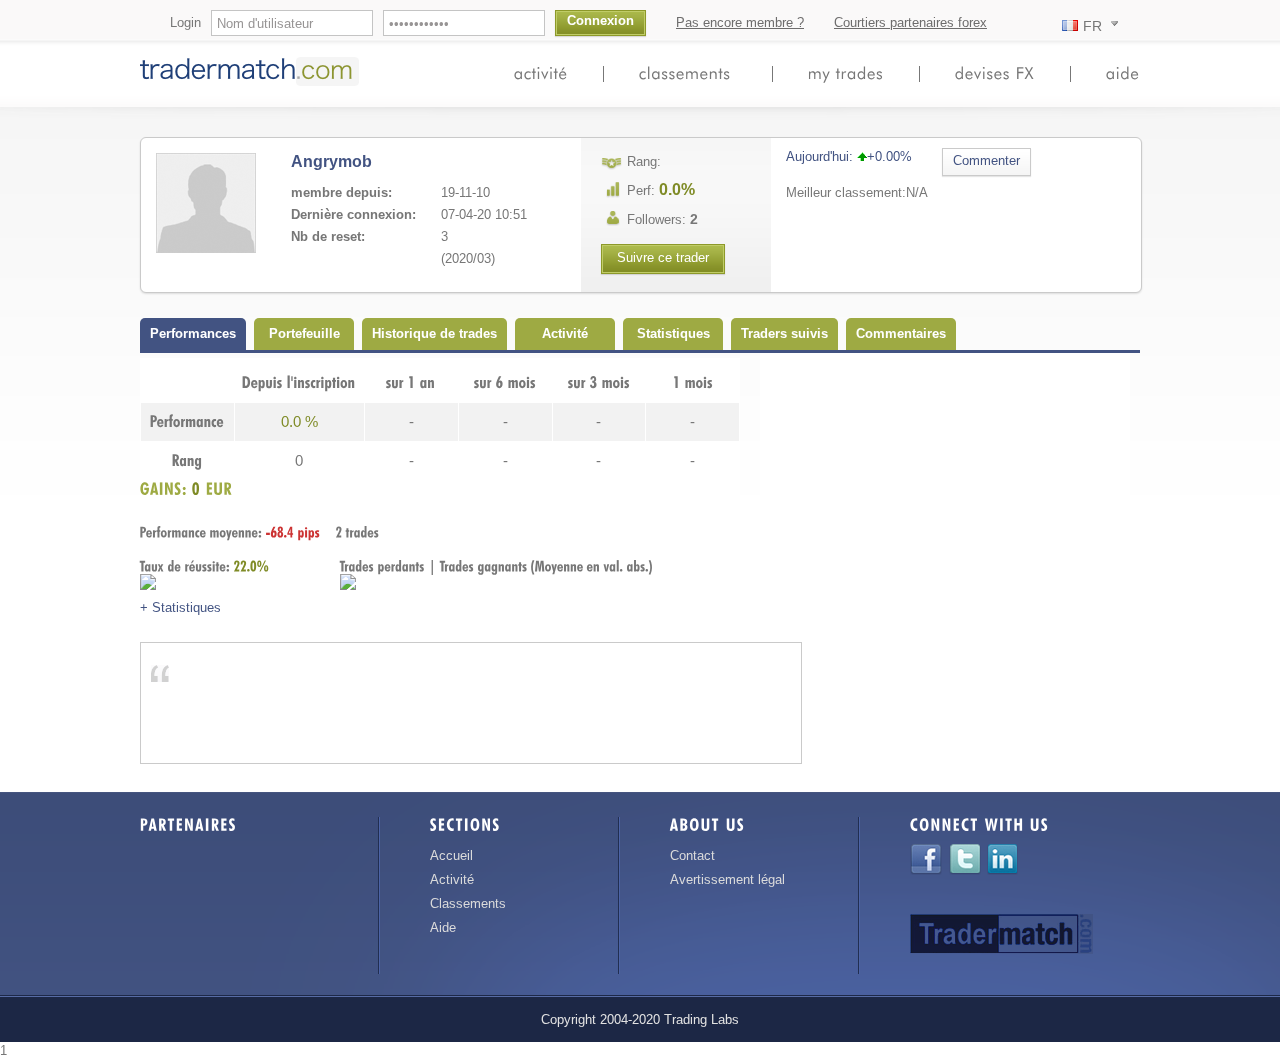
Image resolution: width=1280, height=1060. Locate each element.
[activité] (541, 72)
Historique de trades (434, 333)
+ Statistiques (180, 607)
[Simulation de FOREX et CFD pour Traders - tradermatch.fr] (253, 84)
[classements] (688, 72)
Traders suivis (784, 333)
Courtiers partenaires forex (910, 22)
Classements (468, 903)
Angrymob (331, 161)
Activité (565, 333)
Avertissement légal (727, 879)
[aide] (1123, 72)
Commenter (986, 160)
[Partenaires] (188, 828)
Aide (443, 927)
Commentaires (901, 333)
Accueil (451, 855)
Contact (692, 855)
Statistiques (673, 333)
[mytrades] (846, 72)
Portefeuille (304, 333)
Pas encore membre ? (740, 22)
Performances (193, 333)
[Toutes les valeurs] (995, 72)
